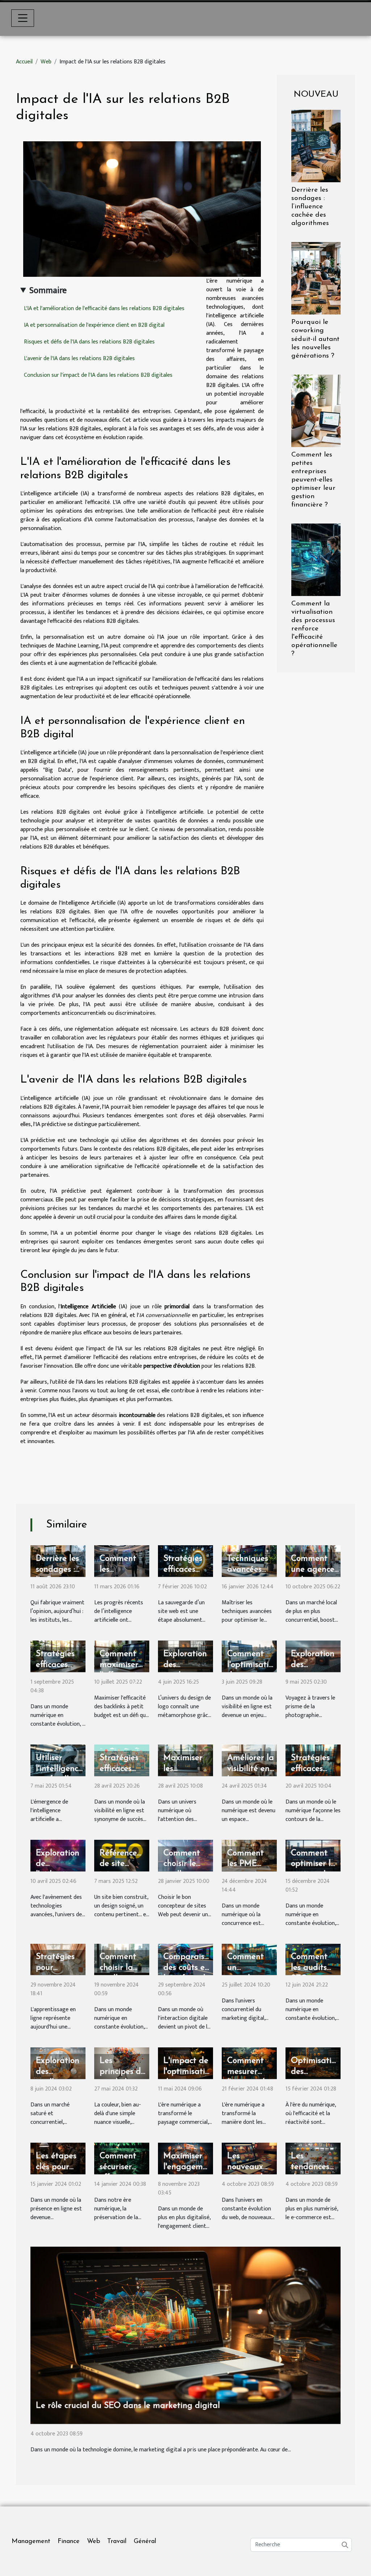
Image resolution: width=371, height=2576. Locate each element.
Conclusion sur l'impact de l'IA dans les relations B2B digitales (98, 375)
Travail (117, 2542)
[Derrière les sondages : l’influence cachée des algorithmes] (316, 146)
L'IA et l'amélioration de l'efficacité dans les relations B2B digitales (104, 309)
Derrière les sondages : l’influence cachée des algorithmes (310, 207)
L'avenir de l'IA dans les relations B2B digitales (79, 359)
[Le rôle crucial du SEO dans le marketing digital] (185, 2335)
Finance (69, 2542)
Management (31, 2542)
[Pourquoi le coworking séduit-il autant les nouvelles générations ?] (316, 278)
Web (46, 62)
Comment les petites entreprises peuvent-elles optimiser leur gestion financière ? (313, 480)
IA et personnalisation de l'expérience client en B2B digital (94, 325)
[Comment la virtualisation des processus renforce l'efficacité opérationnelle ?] (316, 560)
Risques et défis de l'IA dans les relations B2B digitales (89, 342)
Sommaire (48, 291)
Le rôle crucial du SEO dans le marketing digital (128, 2406)
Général (145, 2542)
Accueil (24, 62)
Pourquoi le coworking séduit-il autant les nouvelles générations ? (315, 339)
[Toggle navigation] (23, 18)
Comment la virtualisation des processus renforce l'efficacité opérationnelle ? (314, 629)
